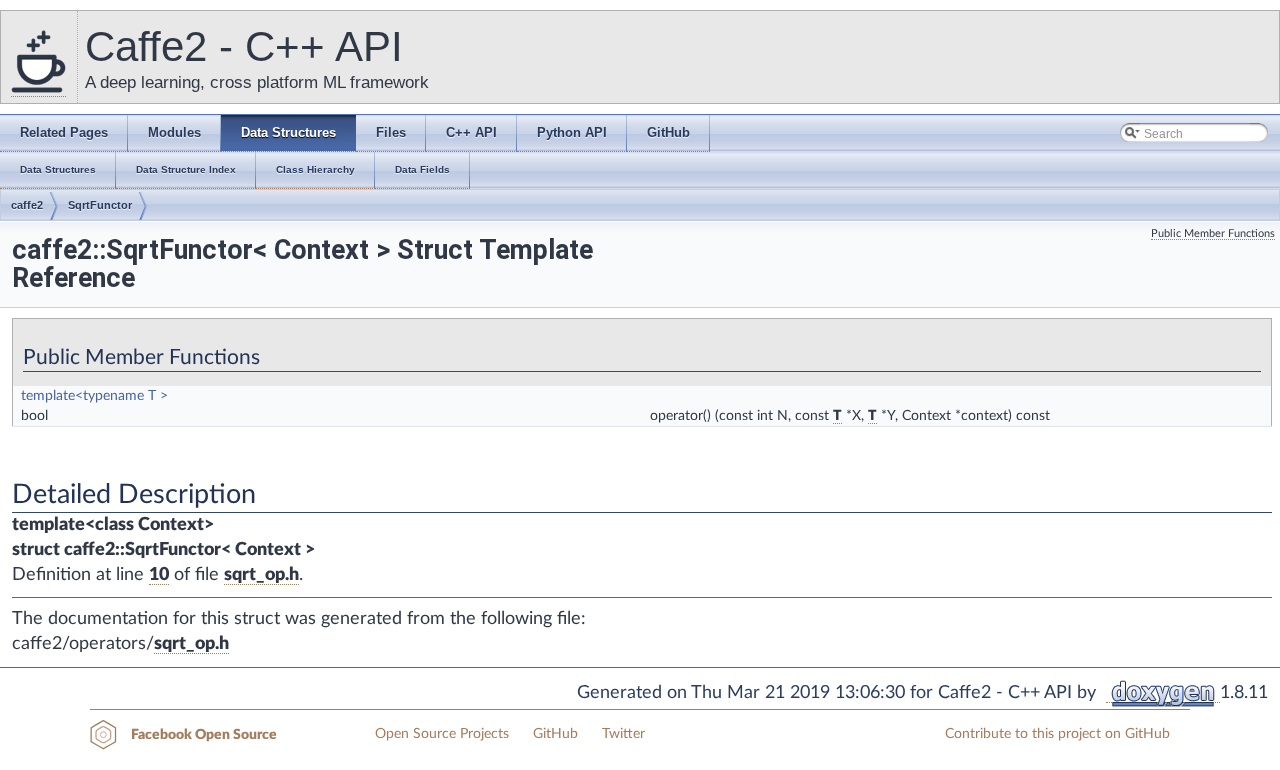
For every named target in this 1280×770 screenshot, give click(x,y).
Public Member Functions (1213, 233)
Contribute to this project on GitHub (1057, 734)
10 (159, 575)
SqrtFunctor (100, 205)
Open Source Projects (442, 734)
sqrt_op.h (261, 575)
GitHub (555, 734)
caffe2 (27, 205)
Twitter (623, 734)
